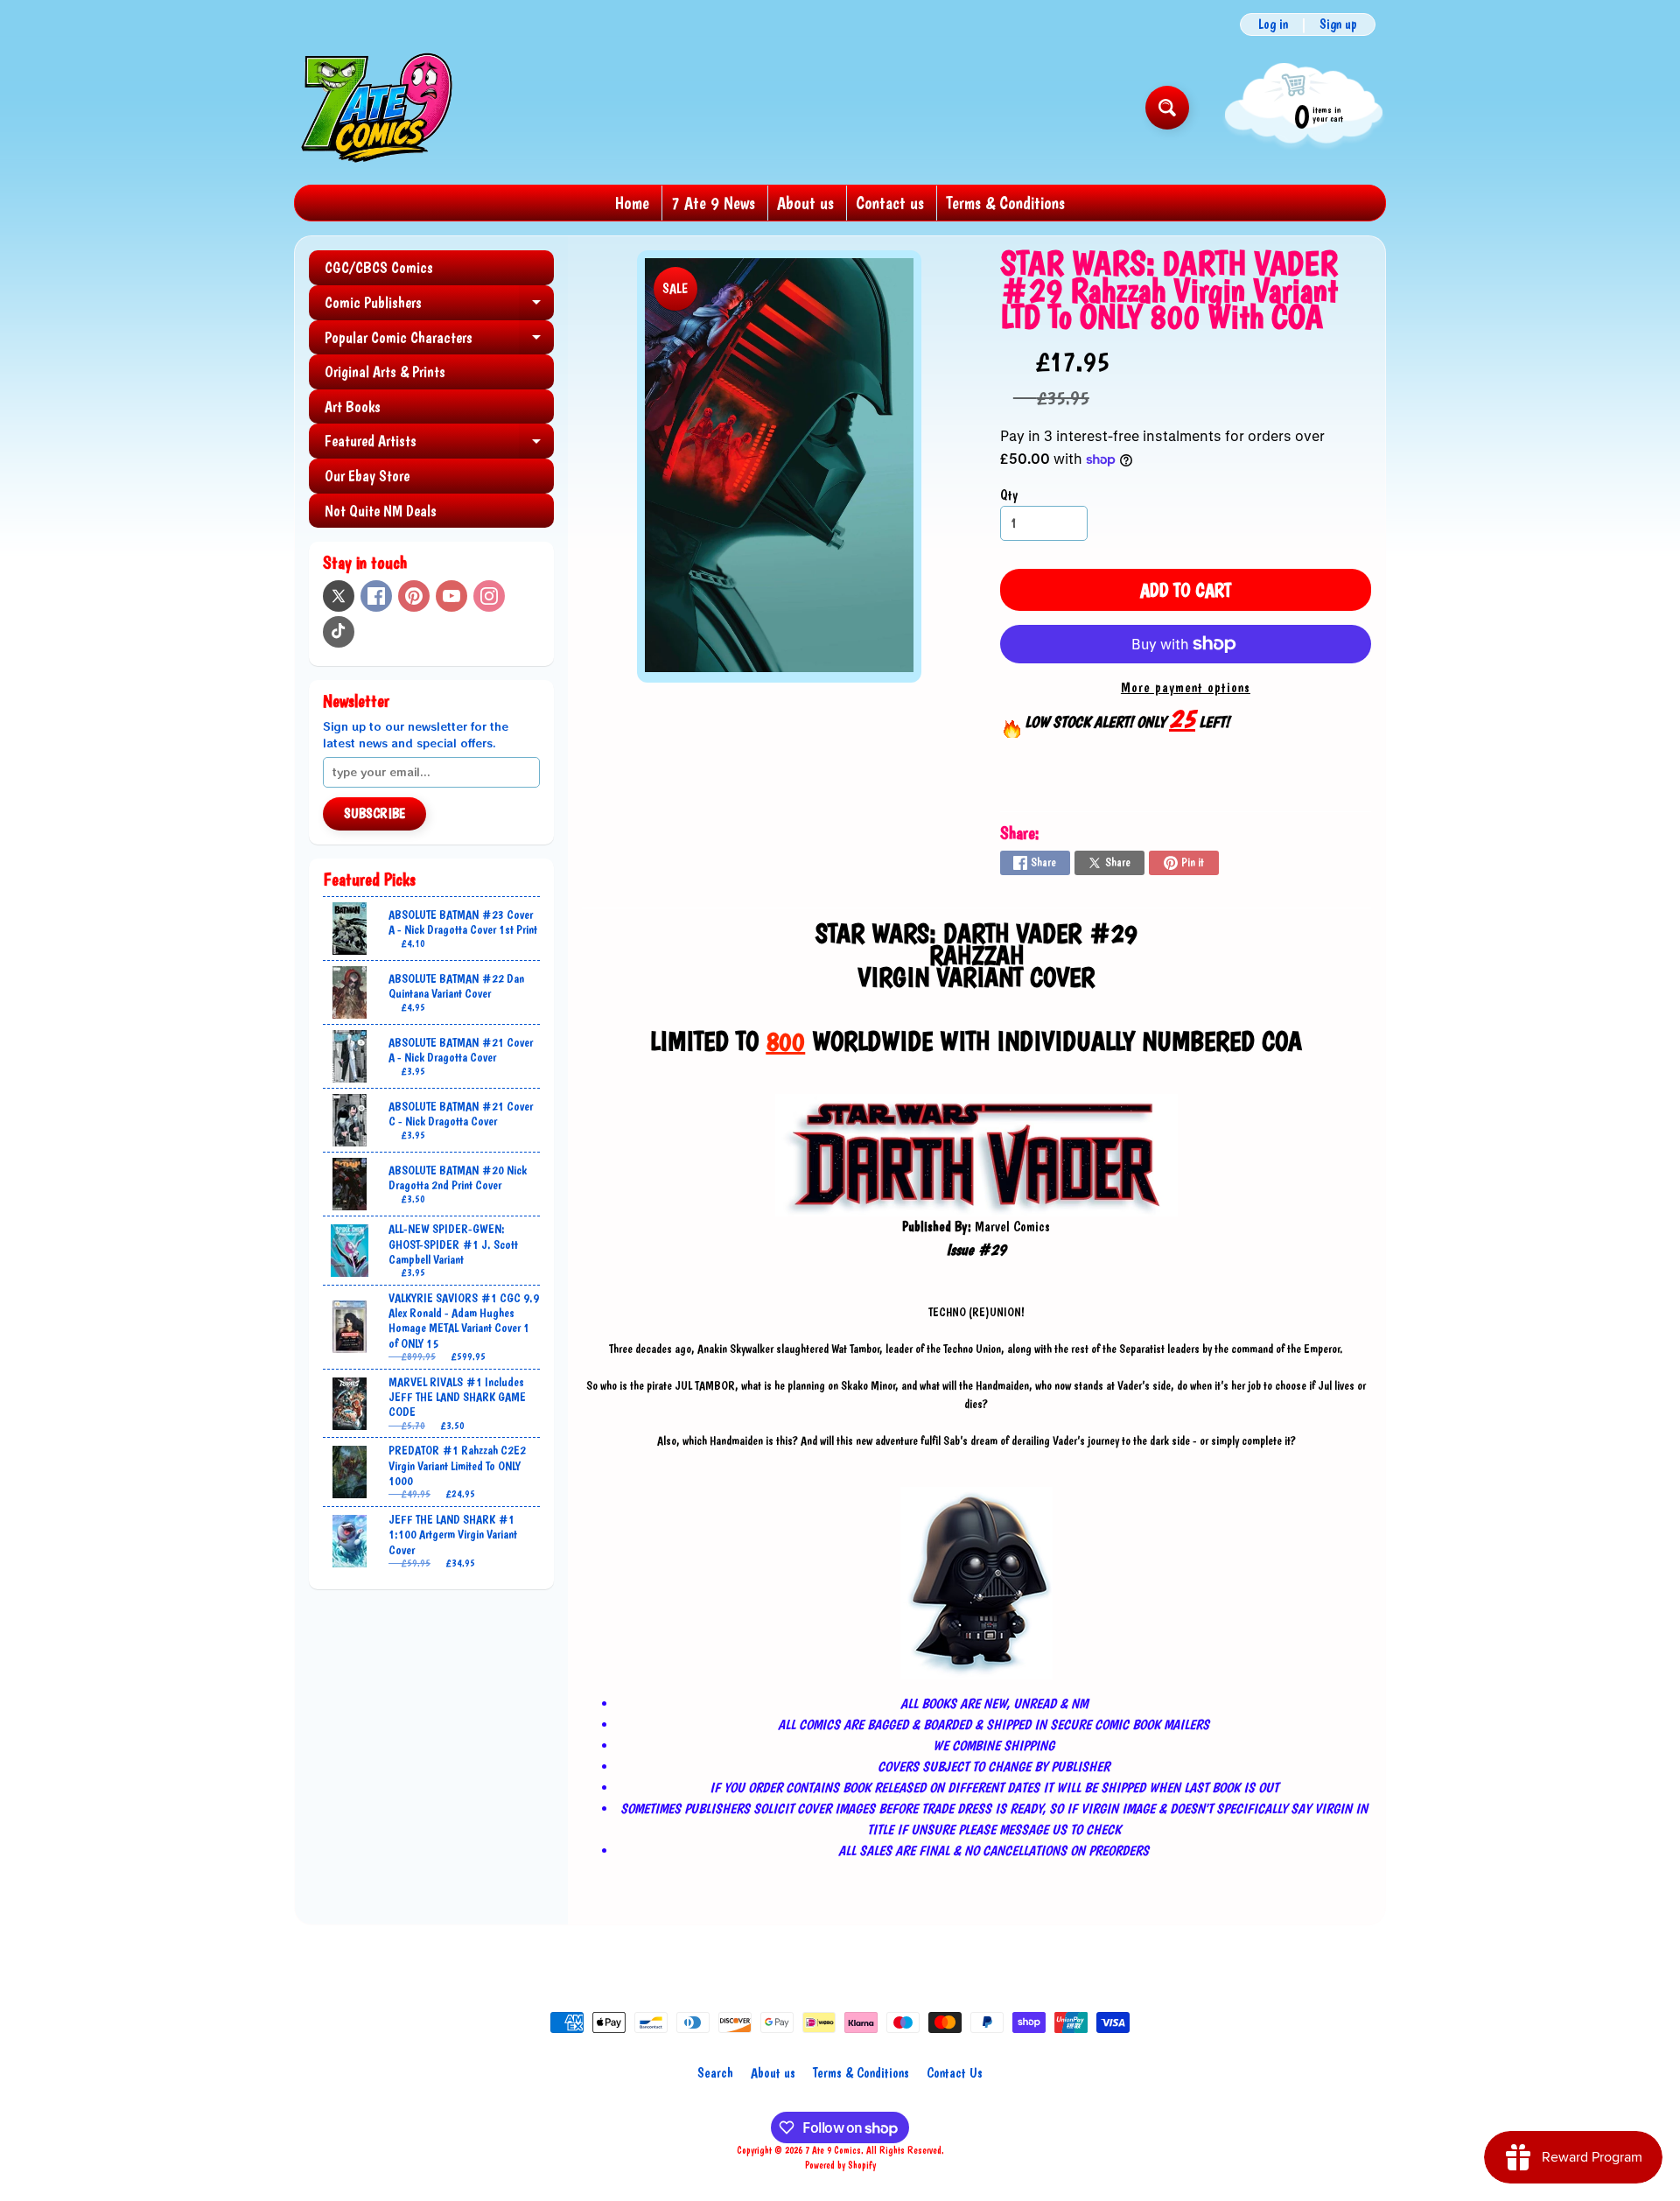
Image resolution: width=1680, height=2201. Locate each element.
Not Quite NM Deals (381, 511)
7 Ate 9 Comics (833, 2150)
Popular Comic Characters (439, 342)
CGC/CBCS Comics (379, 267)
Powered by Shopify (840, 2165)
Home (632, 203)
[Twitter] (339, 596)
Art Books (353, 407)
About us (805, 203)
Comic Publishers (439, 307)
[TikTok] (339, 632)
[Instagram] (489, 596)
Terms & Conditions (1005, 203)
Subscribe (374, 813)
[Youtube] (451, 596)
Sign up (1338, 25)
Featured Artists (439, 445)
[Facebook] (376, 596)
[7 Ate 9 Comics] (375, 107)
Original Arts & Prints (385, 372)
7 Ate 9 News (713, 203)
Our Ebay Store (367, 476)
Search (715, 2073)
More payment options (1186, 687)
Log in (1273, 25)
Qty (1009, 495)
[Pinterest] (414, 596)
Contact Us (955, 2073)
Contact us (890, 203)
